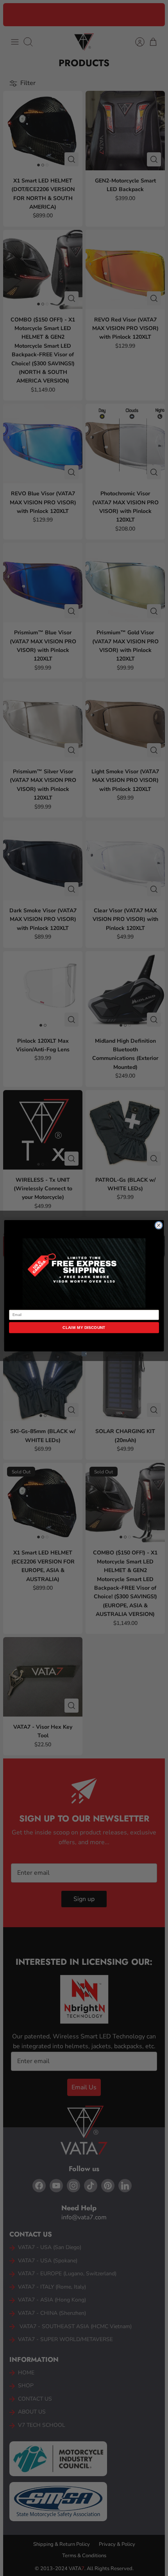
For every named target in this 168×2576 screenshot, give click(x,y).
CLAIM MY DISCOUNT (84, 1327)
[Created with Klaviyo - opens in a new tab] (84, 1354)
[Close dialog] (159, 1225)
